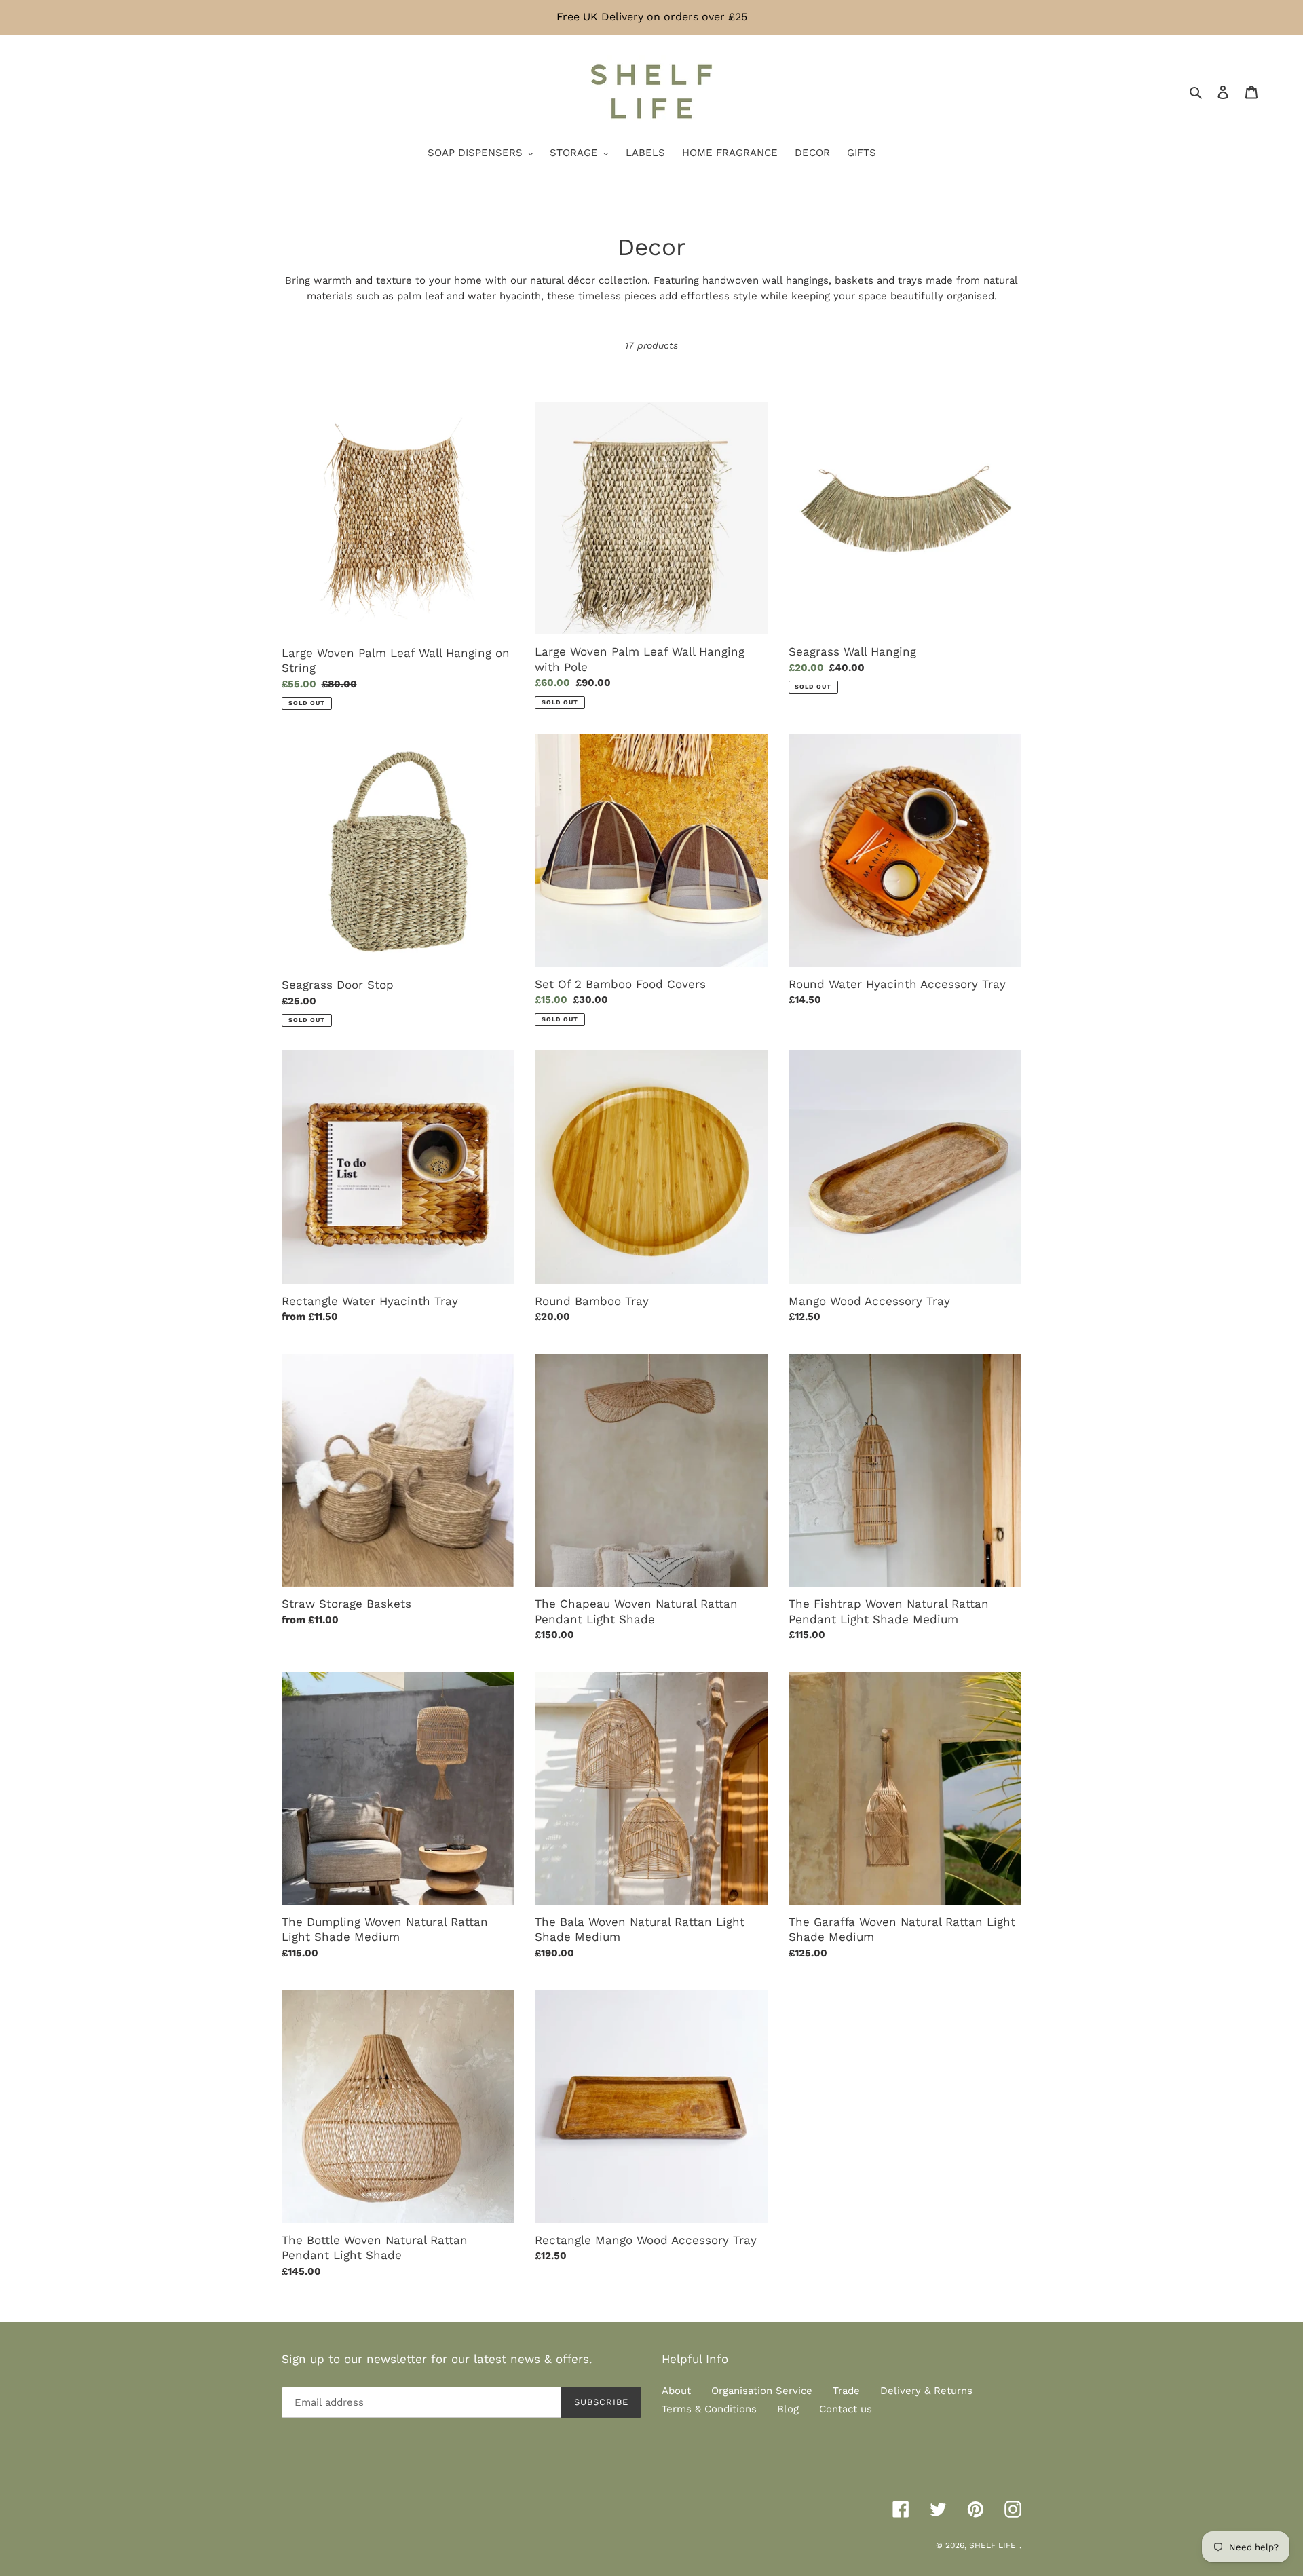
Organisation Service (762, 2391)
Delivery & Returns (926, 2391)
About (676, 2391)
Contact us (846, 2409)
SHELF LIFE (993, 2545)
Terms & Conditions (709, 2409)
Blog (788, 2409)
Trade (846, 2391)
